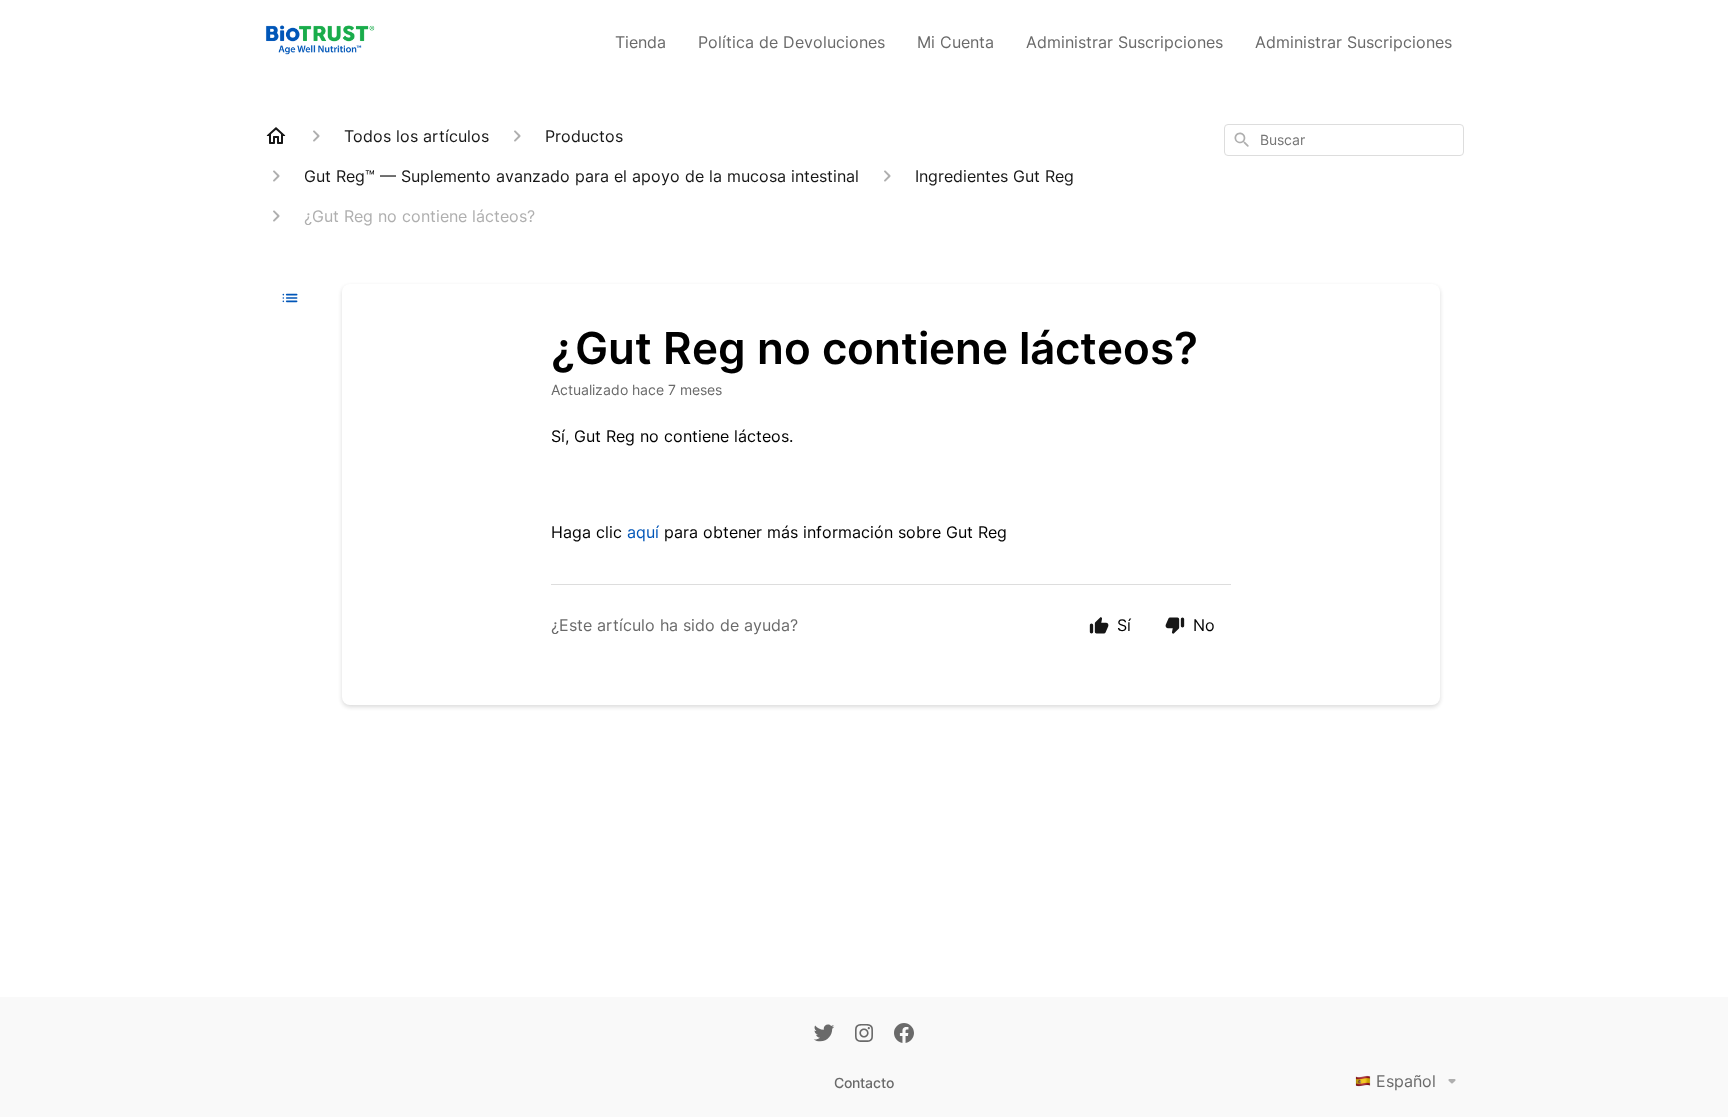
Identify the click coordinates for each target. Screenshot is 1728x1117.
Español (1406, 1081)
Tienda (640, 42)
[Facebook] (904, 1035)
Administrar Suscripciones (1124, 42)
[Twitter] (824, 1035)
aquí (643, 532)
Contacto (864, 1082)
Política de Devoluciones (791, 42)
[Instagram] (864, 1035)
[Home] (276, 136)
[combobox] (1344, 140)
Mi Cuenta (955, 42)
